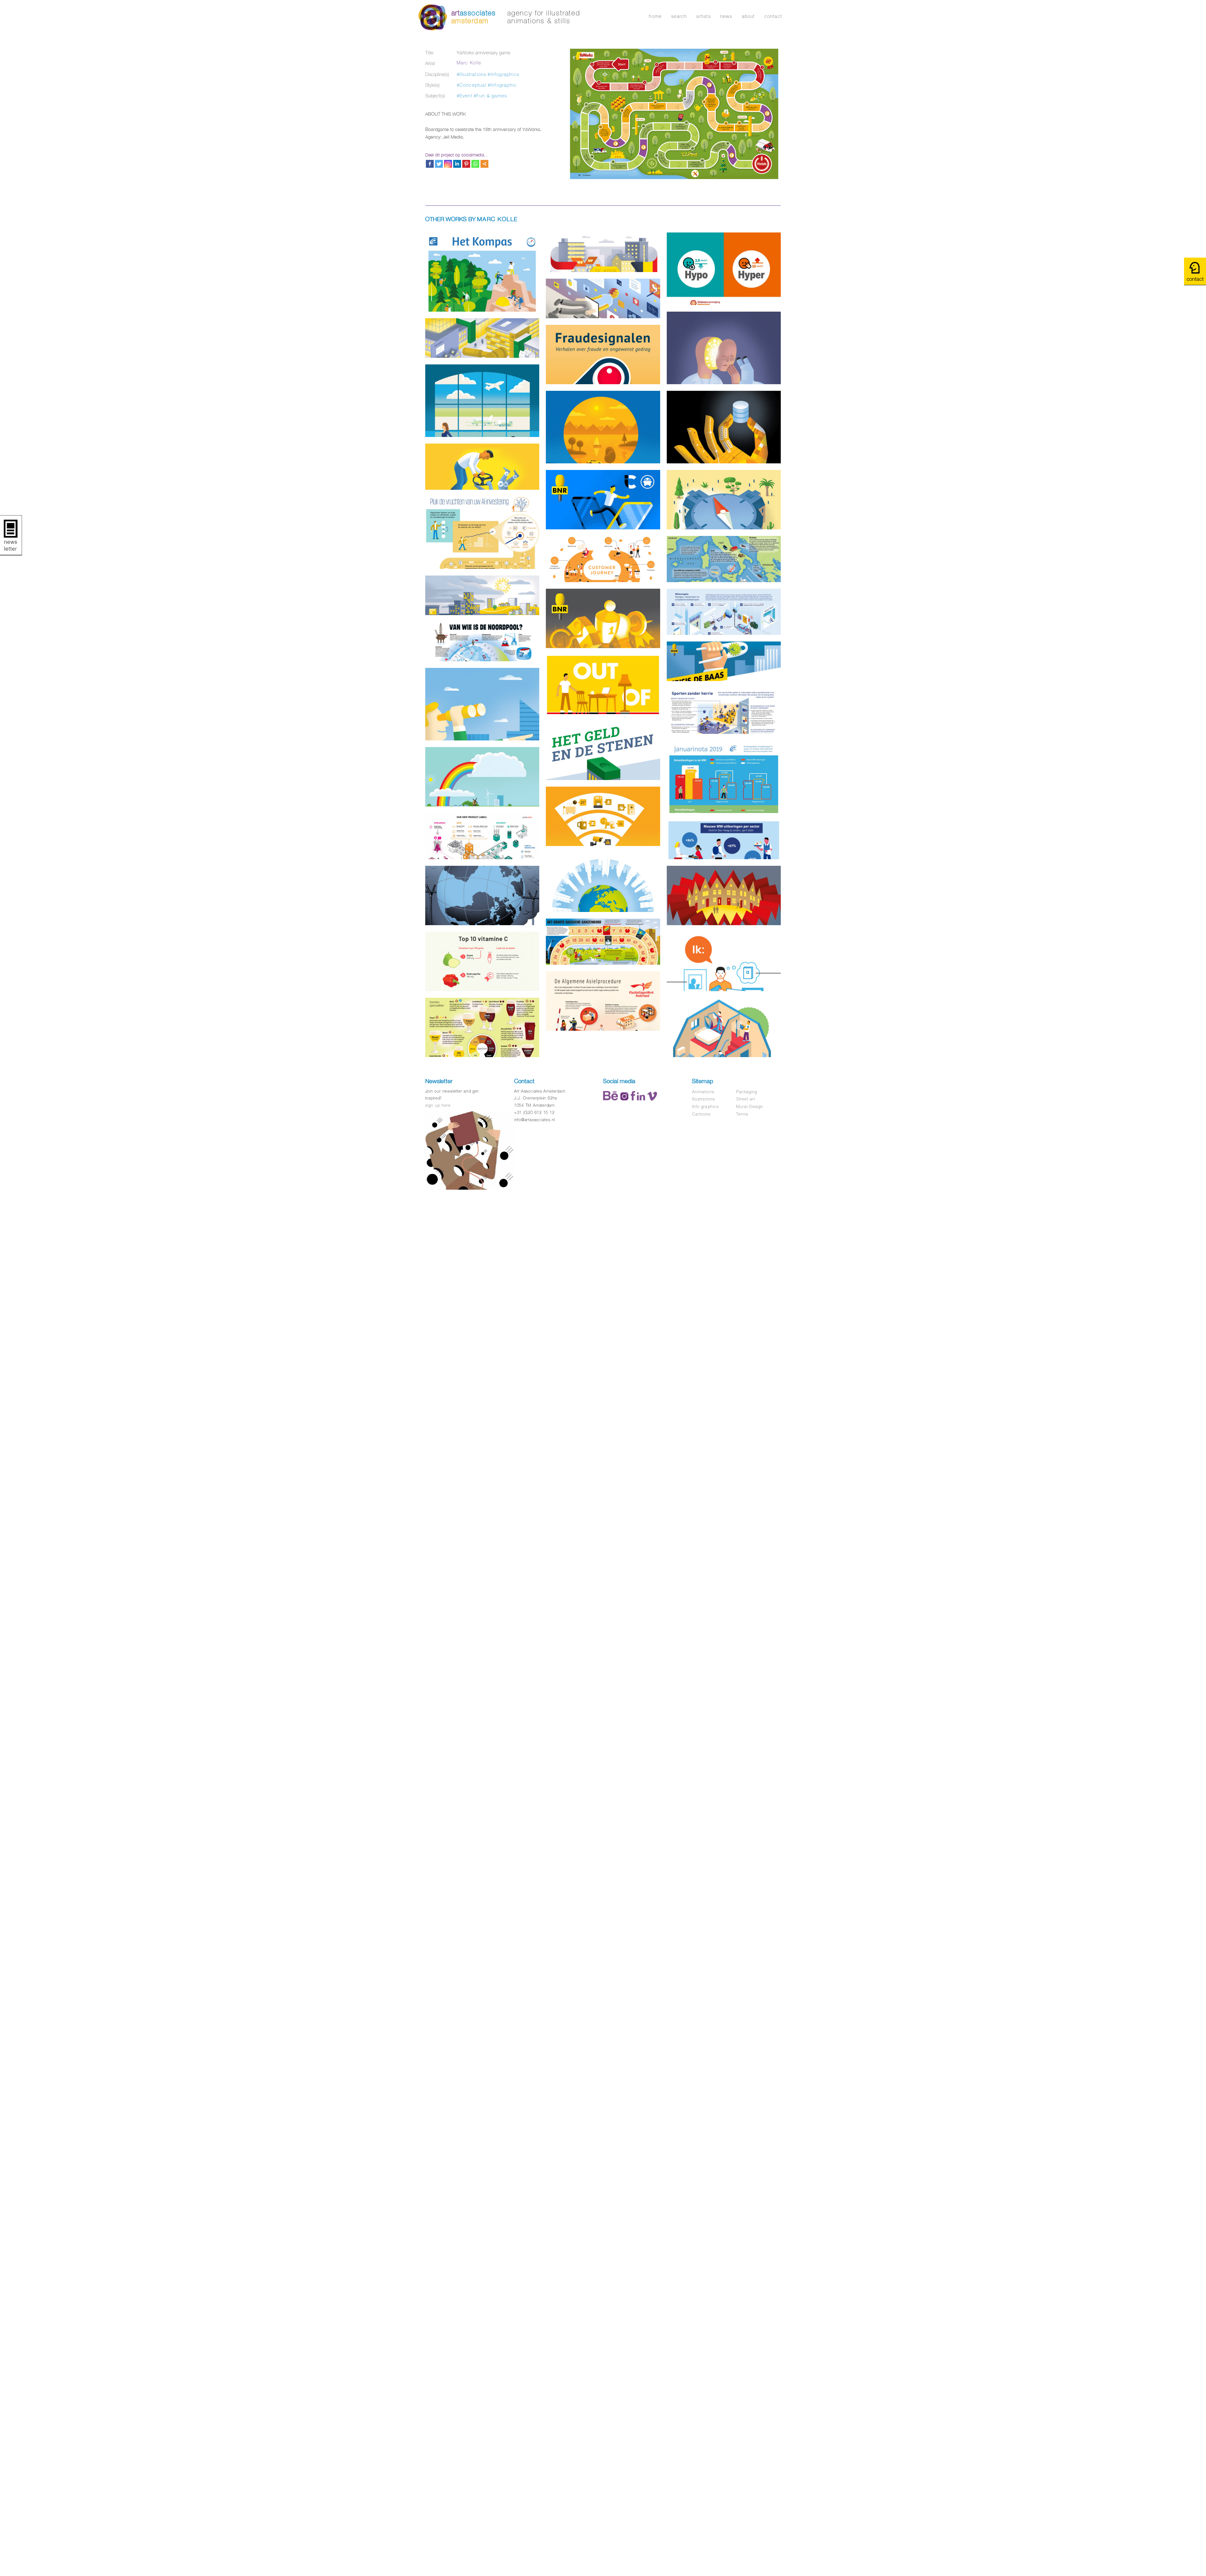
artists (703, 16)
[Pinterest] (466, 164)
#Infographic (502, 85)
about (748, 16)
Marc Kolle (469, 63)
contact (773, 16)
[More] (484, 164)
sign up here (438, 1105)
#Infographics (503, 74)
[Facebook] (430, 164)
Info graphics (705, 1107)
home (655, 16)
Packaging (747, 1092)
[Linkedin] (457, 164)
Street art (746, 1099)
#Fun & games (490, 96)
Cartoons (701, 1114)
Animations (703, 1092)
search (679, 16)
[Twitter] (439, 164)
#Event (464, 96)
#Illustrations (472, 74)
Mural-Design (750, 1107)
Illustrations (703, 1099)
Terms (742, 1114)
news (726, 16)
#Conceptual (472, 85)
